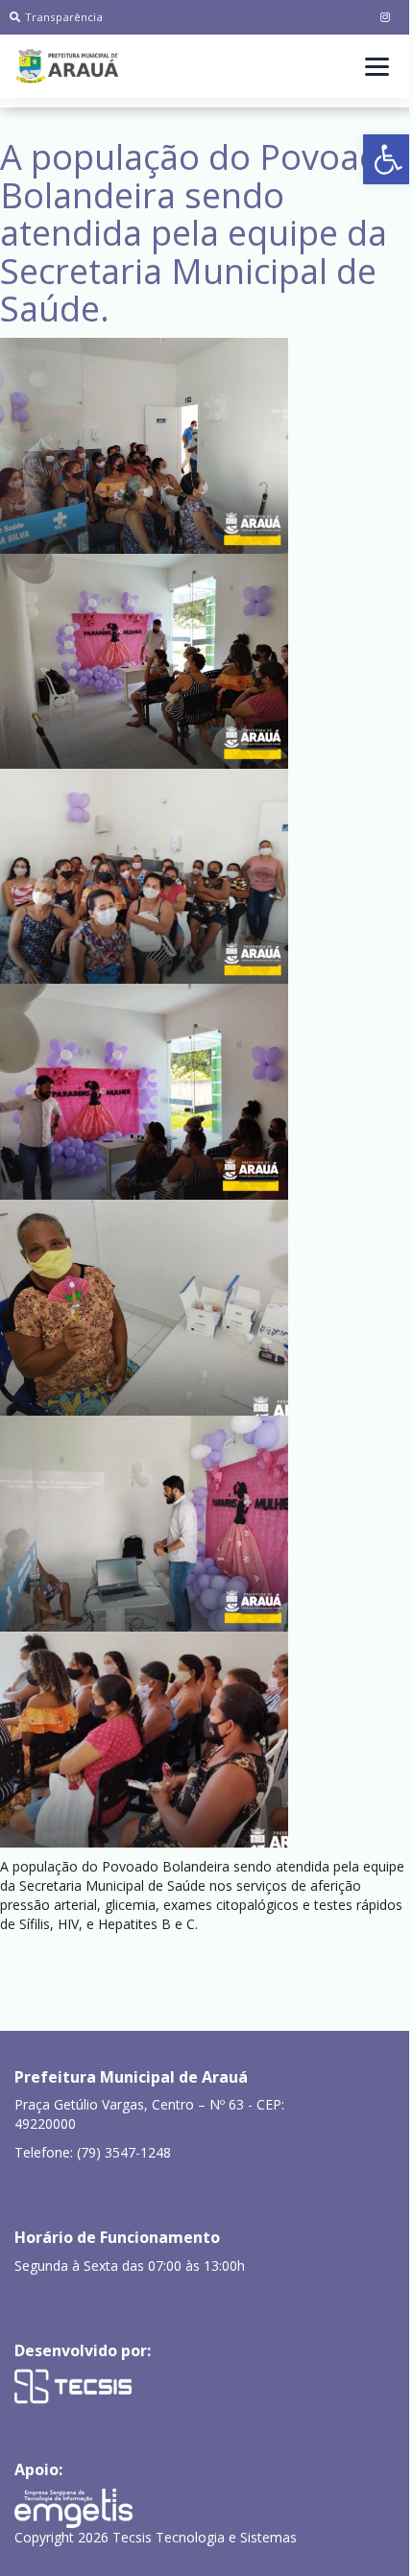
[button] (388, 159)
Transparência (64, 17)
